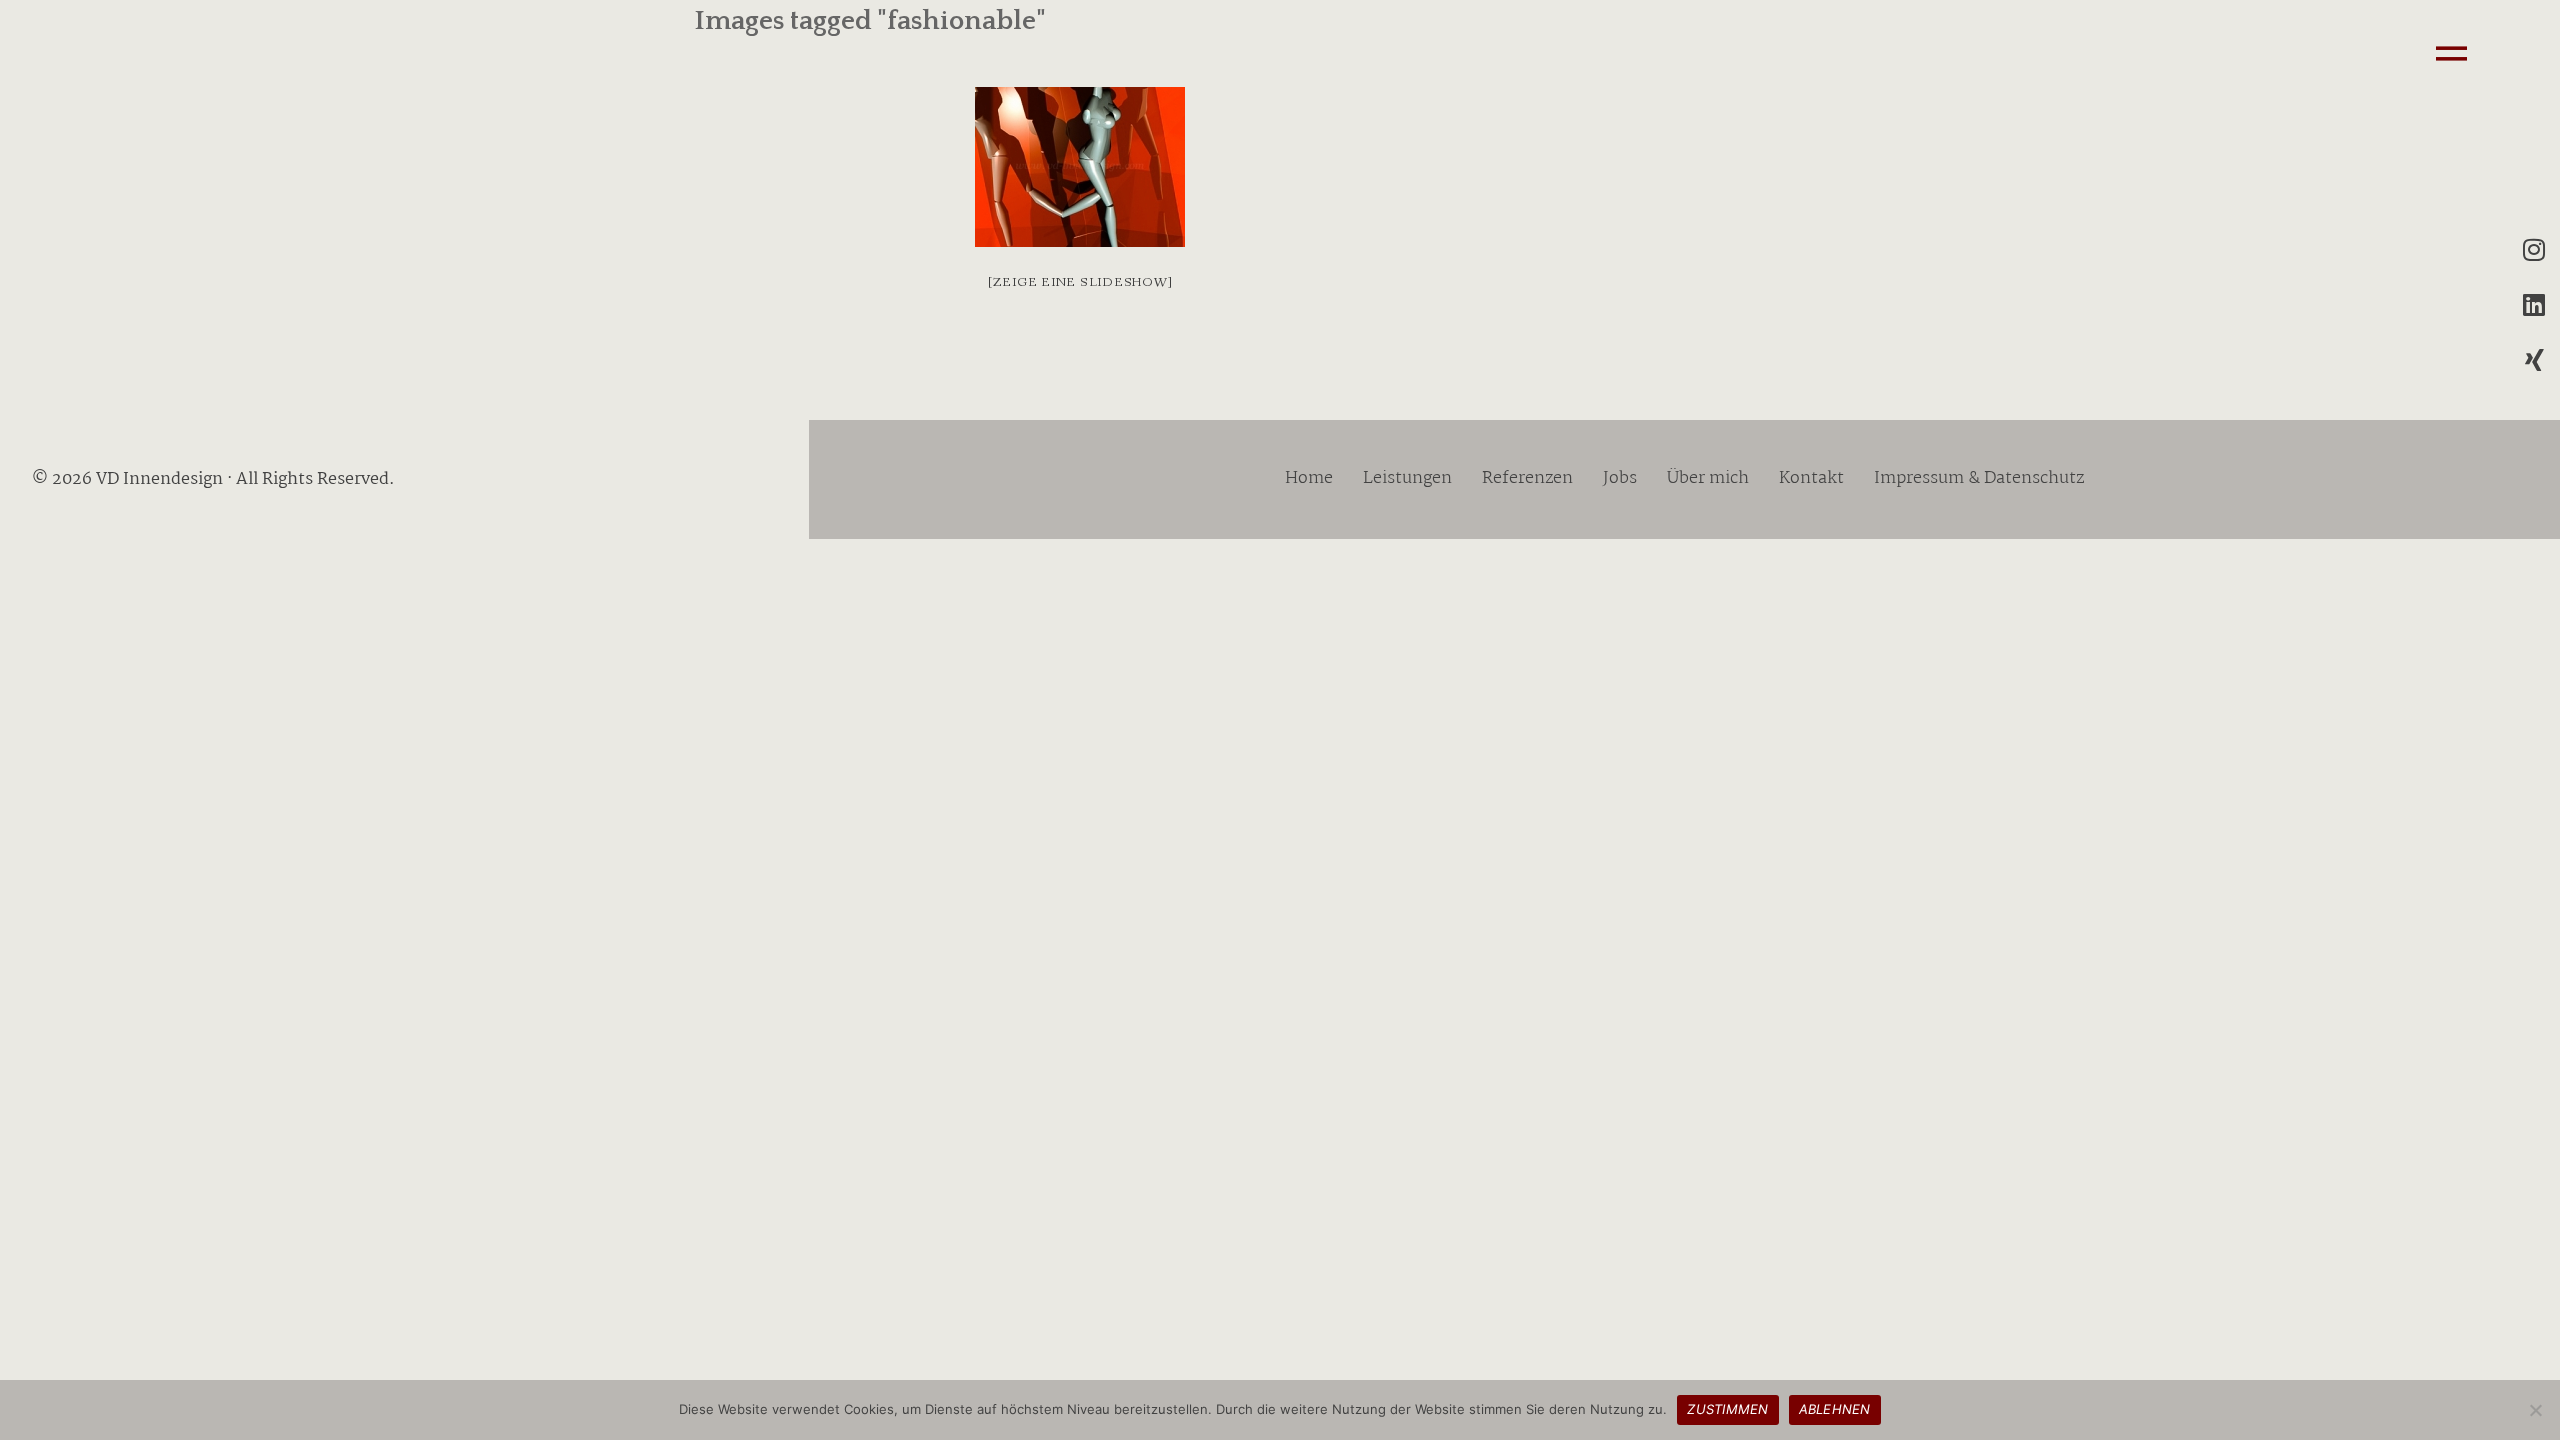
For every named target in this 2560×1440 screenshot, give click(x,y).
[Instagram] (2534, 249)
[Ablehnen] (2535, 1410)
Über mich (1708, 479)
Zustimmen (1727, 1409)
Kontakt (1811, 479)
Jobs (1620, 479)
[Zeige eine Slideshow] (1080, 282)
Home (1309, 479)
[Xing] (2534, 359)
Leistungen (1407, 479)
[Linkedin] (2534, 304)
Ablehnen (1835, 1409)
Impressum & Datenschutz (1979, 479)
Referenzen (1527, 479)
